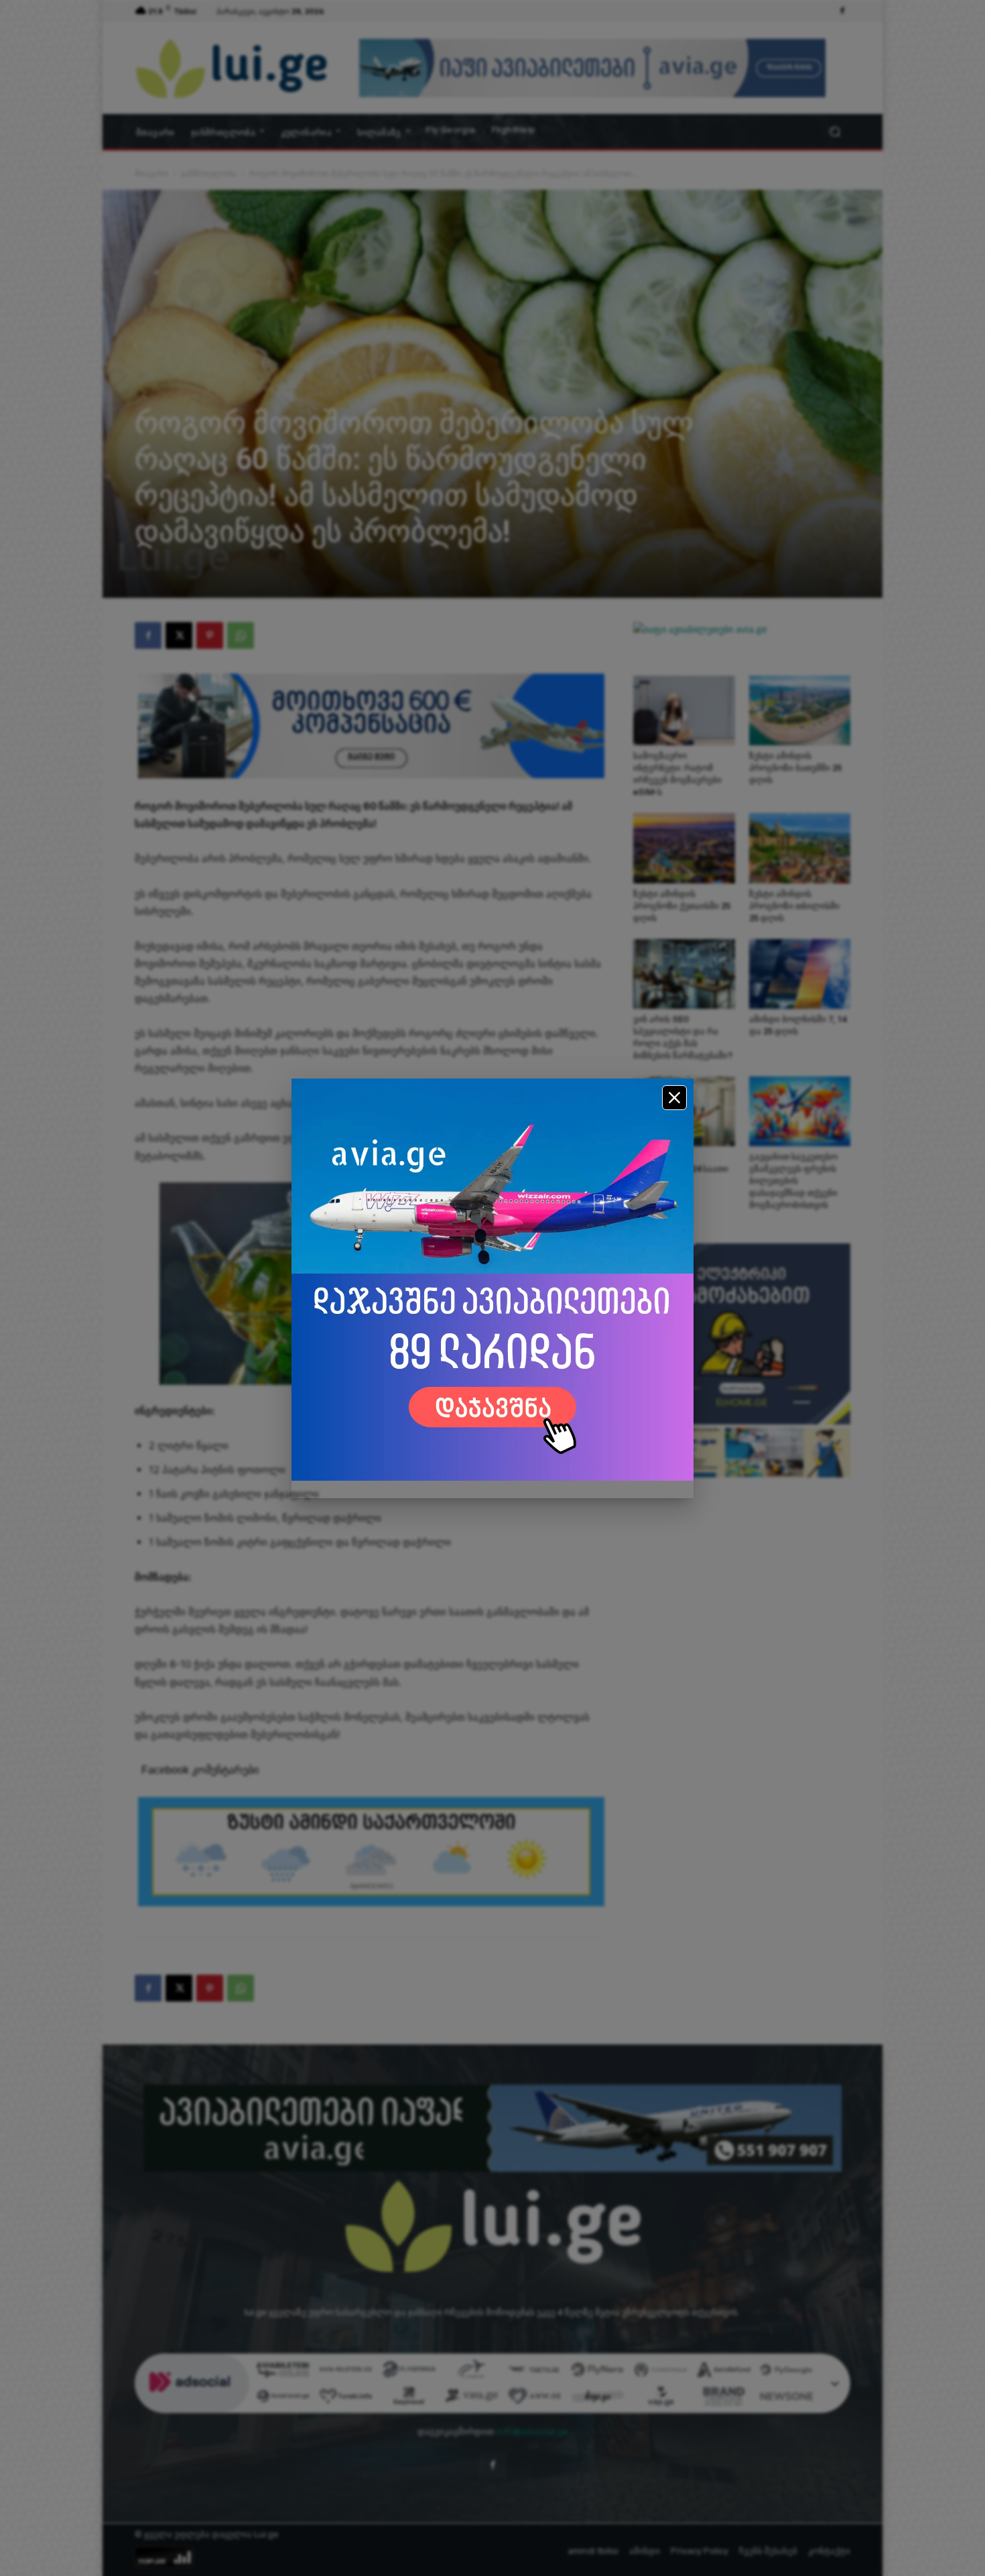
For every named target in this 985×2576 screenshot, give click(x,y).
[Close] (674, 1098)
